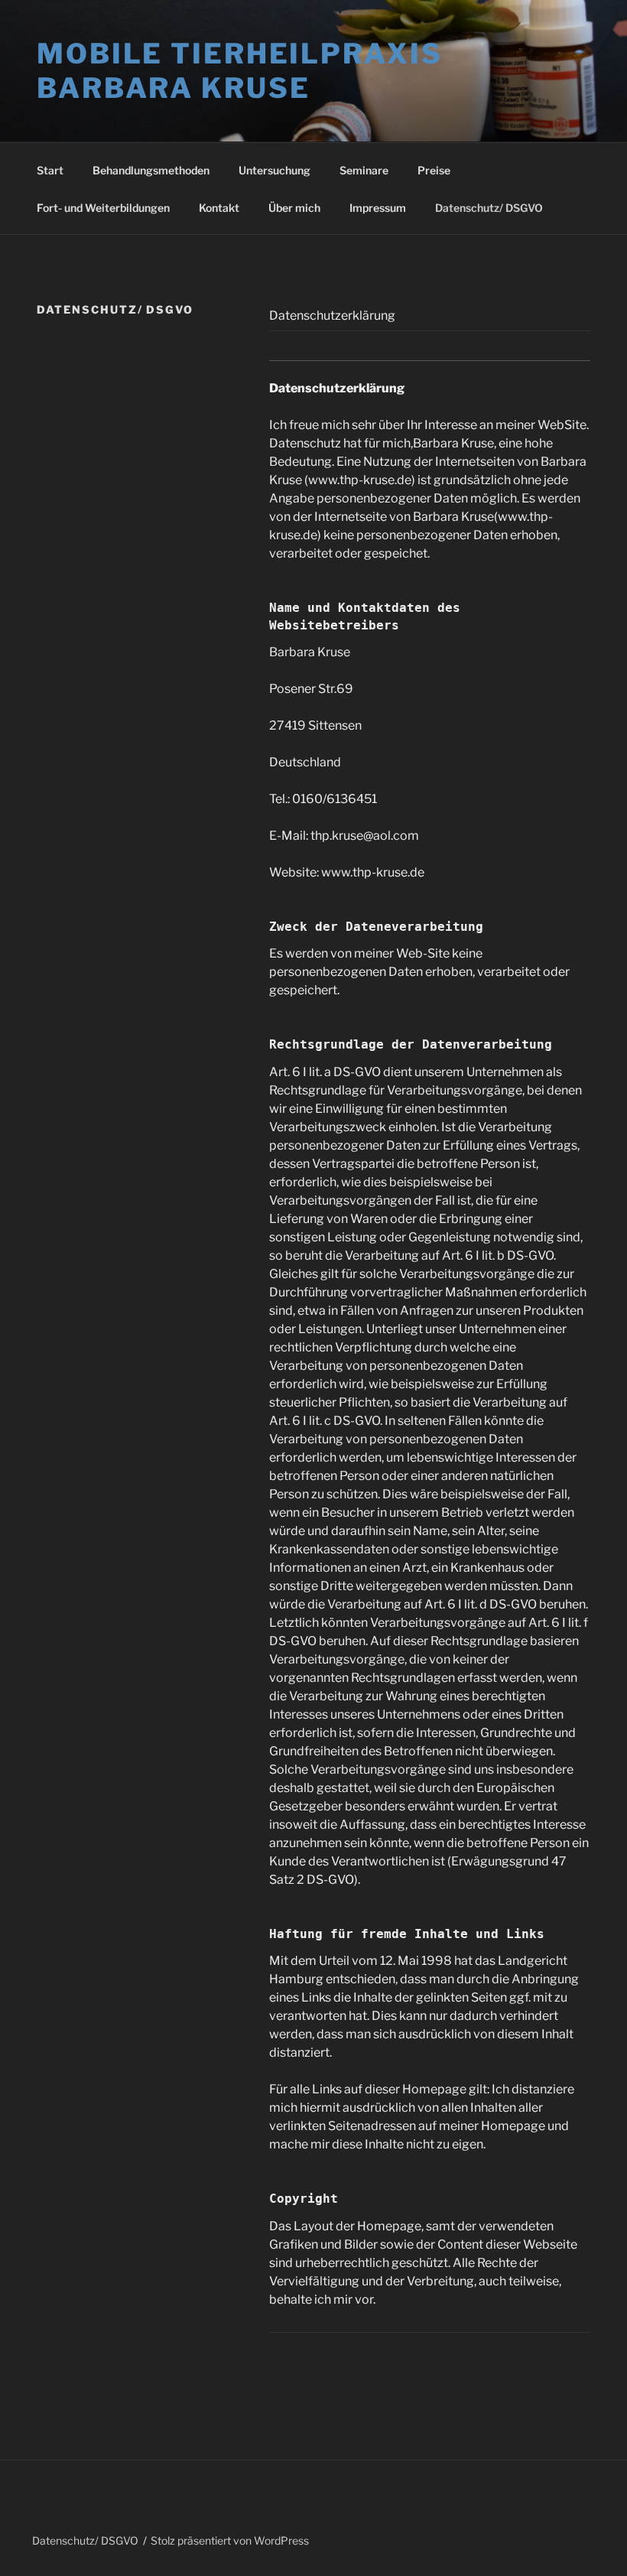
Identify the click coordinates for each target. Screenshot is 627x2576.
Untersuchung (275, 170)
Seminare (364, 170)
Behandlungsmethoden (151, 170)
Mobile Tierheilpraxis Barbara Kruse (239, 71)
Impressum (378, 208)
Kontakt (219, 208)
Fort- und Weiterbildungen (103, 208)
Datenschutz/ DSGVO (489, 208)
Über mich (294, 208)
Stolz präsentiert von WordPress (230, 2540)
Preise (434, 170)
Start (50, 170)
